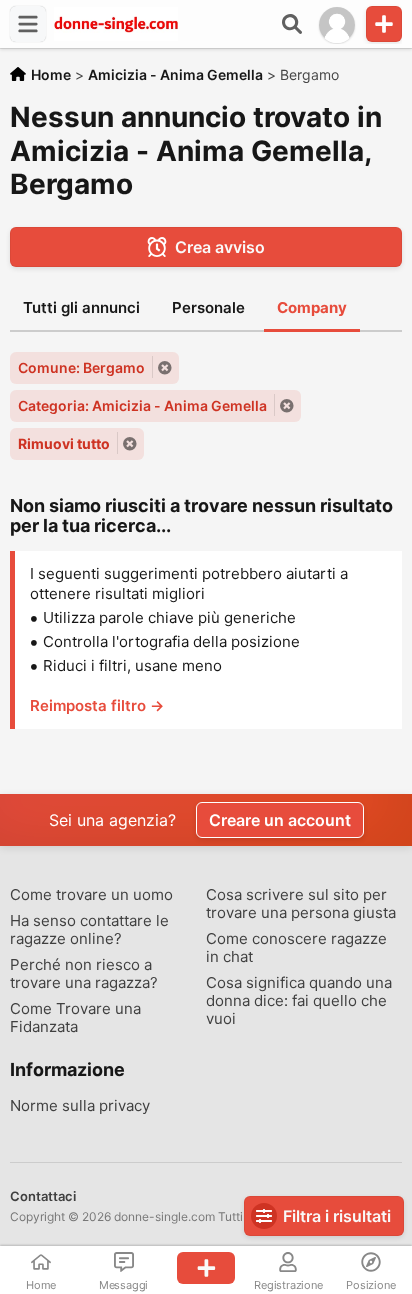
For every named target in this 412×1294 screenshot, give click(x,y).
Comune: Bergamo (81, 367)
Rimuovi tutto (64, 443)
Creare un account (280, 820)
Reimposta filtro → (97, 705)
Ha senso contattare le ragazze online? (89, 930)
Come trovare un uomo (91, 895)
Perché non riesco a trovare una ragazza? (84, 974)
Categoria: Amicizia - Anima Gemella (142, 405)
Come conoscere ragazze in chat (296, 948)
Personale (208, 307)
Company (312, 307)
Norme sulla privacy (80, 1106)
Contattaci (43, 1196)
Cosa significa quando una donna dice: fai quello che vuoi (299, 1001)
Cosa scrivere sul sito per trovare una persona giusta (301, 904)
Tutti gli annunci (81, 307)
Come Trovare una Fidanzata (75, 1018)
